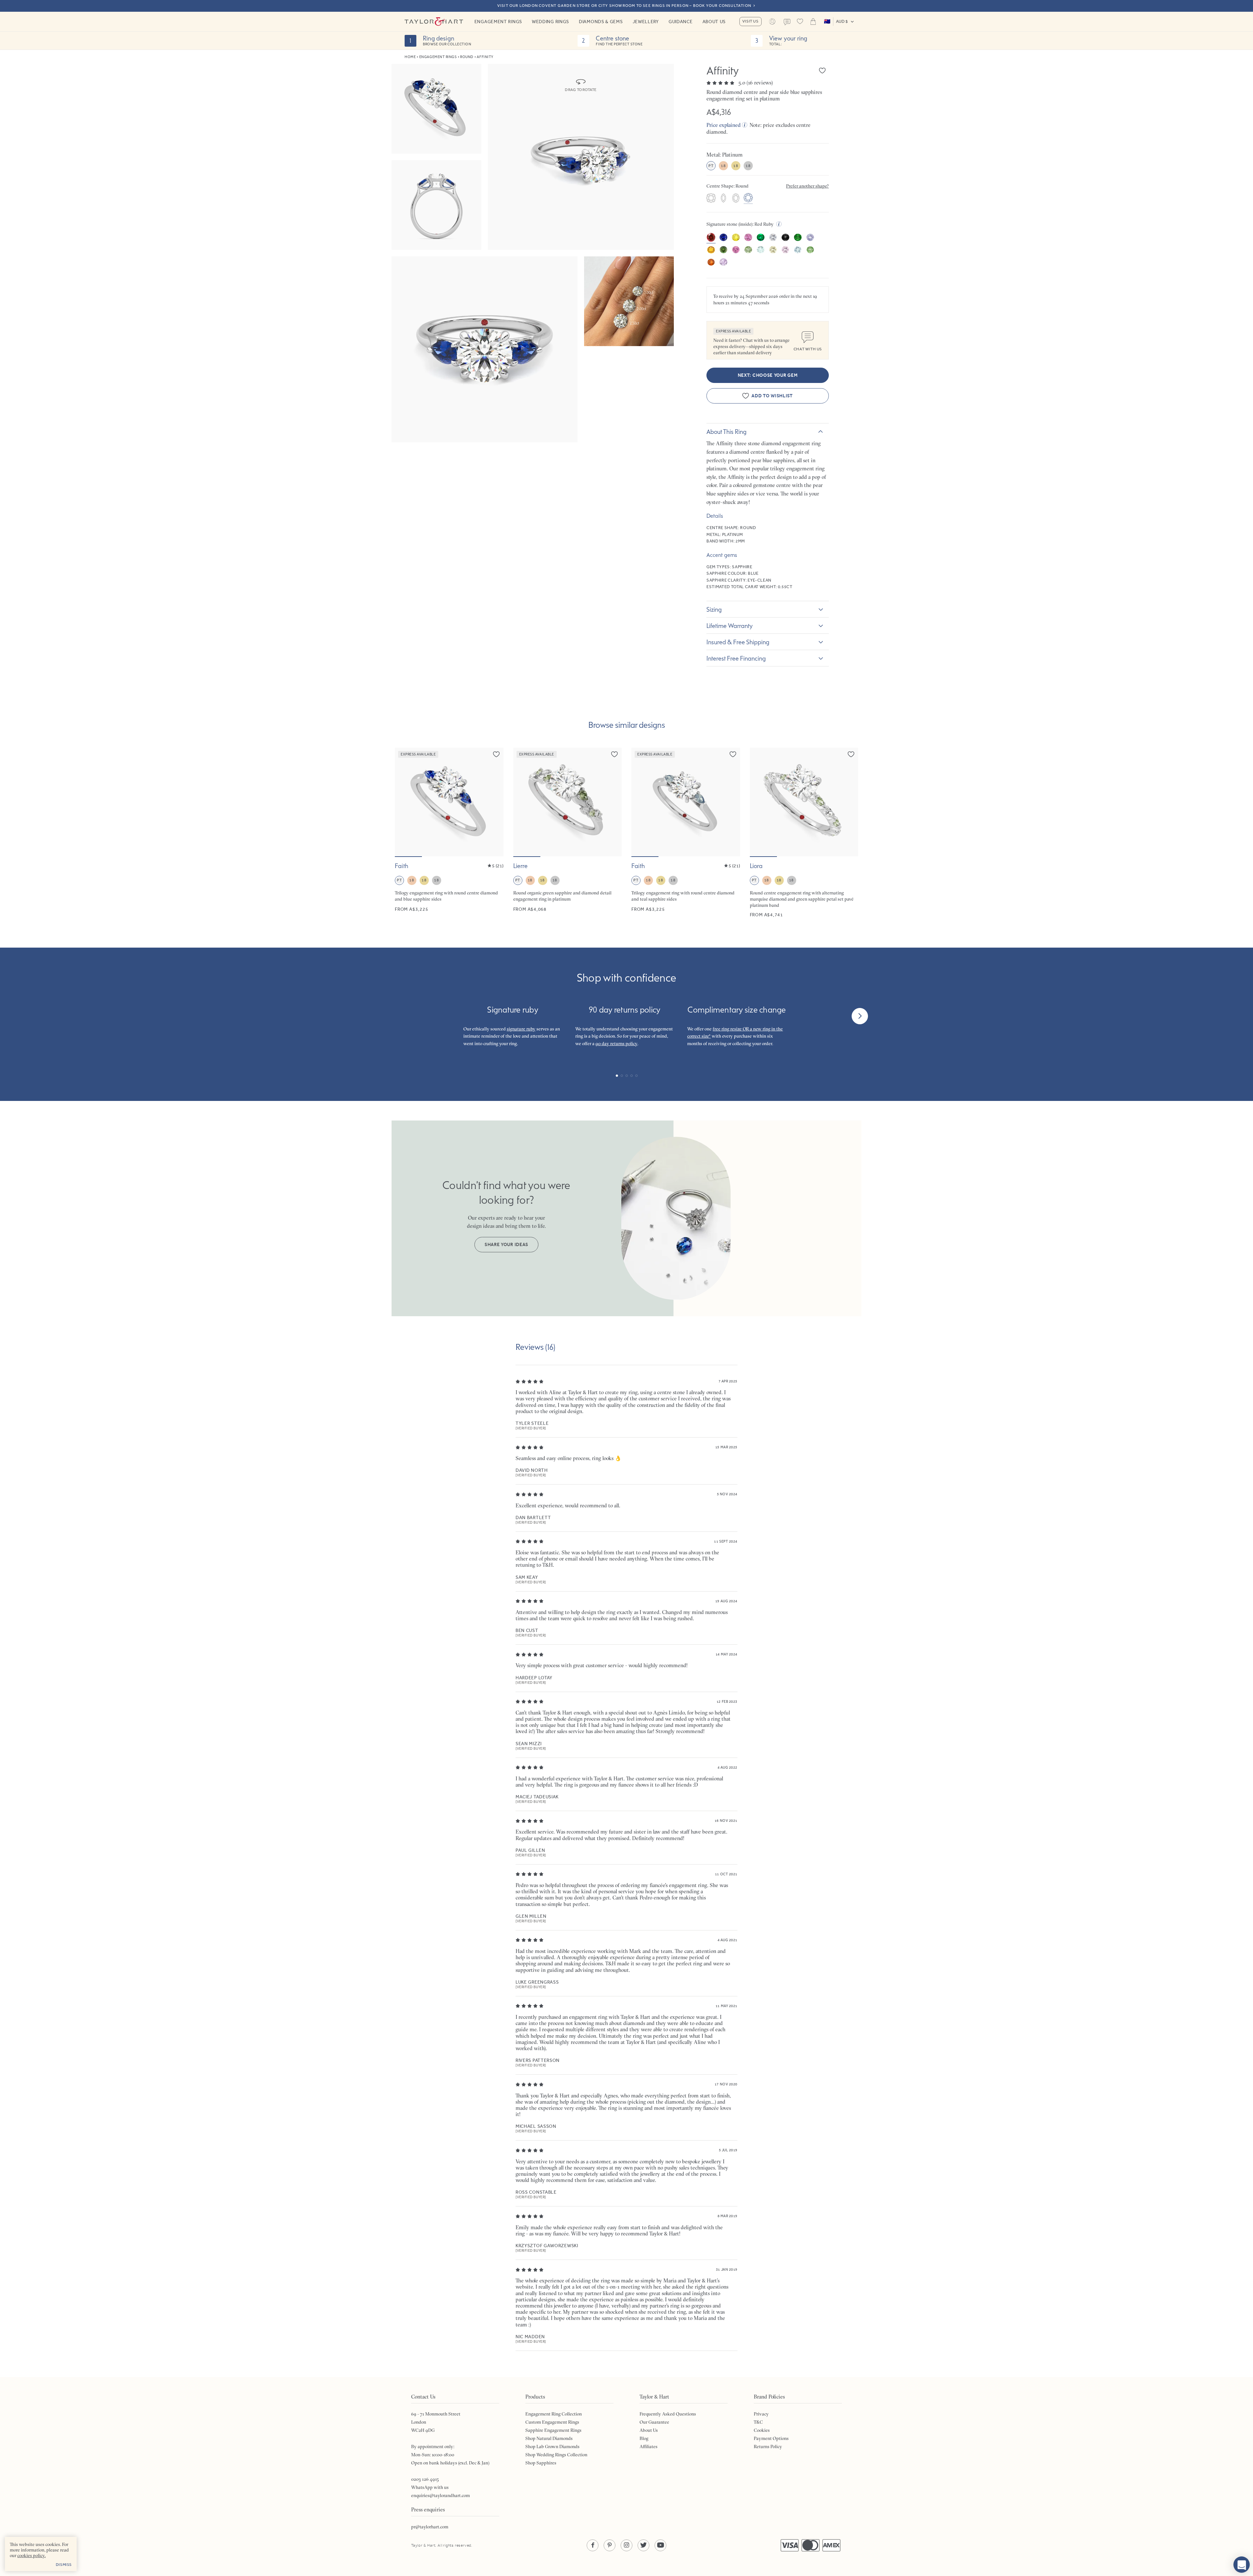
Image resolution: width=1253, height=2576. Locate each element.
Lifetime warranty (730, 626)
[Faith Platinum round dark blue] (449, 833)
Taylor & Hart (434, 22)
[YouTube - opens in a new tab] (660, 2545)
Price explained (724, 125)
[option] (711, 199)
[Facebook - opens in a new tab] (593, 2545)
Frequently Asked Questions (668, 2414)
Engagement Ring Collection (554, 2414)
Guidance (681, 22)
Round (467, 57)
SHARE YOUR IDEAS (506, 1245)
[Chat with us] (1242, 2565)
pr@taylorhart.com (430, 2527)
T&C (758, 2422)
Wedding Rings (550, 22)
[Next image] (494, 802)
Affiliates (649, 2446)
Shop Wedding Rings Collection (556, 2455)
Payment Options (771, 2438)
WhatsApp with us (430, 2487)
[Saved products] (800, 22)
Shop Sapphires (541, 2463)
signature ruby (521, 1029)
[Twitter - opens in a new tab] (643, 2545)
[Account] (772, 22)
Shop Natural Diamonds (549, 2438)
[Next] (860, 1016)
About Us (714, 22)
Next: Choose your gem (768, 375)
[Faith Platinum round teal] (686, 833)
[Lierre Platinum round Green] (568, 833)
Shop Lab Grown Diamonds (552, 2446)
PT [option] (711, 166)
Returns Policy (768, 2446)
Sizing (714, 609)
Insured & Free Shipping (738, 642)
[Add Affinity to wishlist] (822, 70)
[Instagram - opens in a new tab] (626, 2545)
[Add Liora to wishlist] (851, 754)
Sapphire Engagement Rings (553, 2430)
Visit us (750, 21)
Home (410, 57)
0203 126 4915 (425, 2479)
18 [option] (723, 166)
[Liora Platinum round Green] (804, 833)
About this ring (727, 432)
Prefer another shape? (807, 186)
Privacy (761, 2414)
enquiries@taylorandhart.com (441, 2495)
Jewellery (646, 22)
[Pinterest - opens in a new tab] (610, 2545)
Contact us (787, 22)
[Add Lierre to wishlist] (614, 754)
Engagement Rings (498, 22)
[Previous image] (404, 802)
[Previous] (393, 1016)
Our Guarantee (654, 2422)
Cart (813, 22)
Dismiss (64, 2565)
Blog (644, 2438)
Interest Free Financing (736, 658)
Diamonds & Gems (601, 22)
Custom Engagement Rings (552, 2422)
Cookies (762, 2430)
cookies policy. (31, 2555)
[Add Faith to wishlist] (496, 754)
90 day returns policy (616, 1044)
